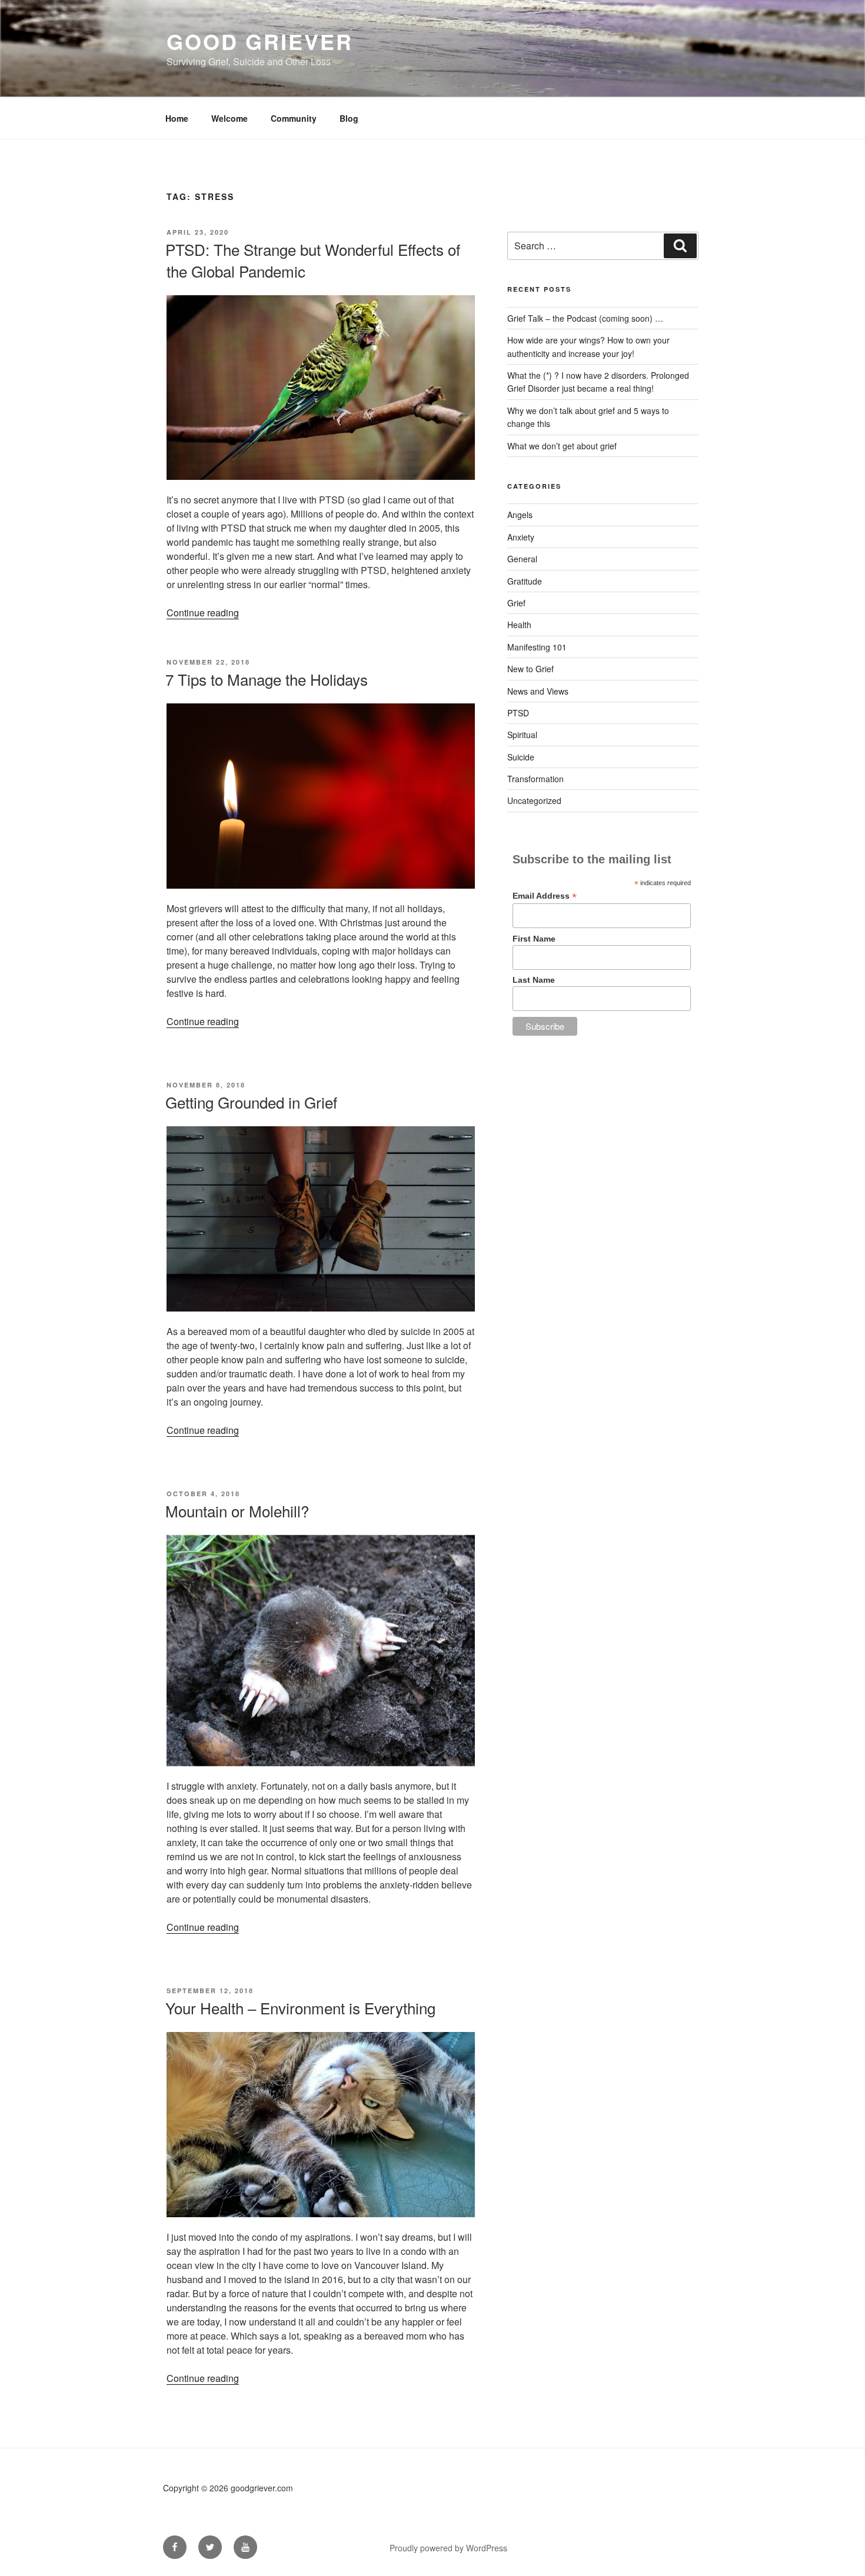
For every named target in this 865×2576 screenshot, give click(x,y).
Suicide (521, 757)
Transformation (535, 779)
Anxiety (521, 537)
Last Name (534, 980)
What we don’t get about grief (562, 446)
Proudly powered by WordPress (448, 2548)
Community (294, 118)
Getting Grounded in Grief (251, 1102)
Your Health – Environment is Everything (300, 2008)
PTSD (518, 713)
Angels (520, 515)
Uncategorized (534, 800)
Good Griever (260, 41)
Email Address (545, 896)
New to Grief (530, 669)
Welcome (229, 118)
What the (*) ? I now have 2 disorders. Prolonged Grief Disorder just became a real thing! (598, 382)
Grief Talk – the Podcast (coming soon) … (585, 318)
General (522, 559)
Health (519, 625)
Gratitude (525, 581)
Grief (516, 603)
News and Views (538, 691)
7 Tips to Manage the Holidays (267, 679)
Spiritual (522, 735)
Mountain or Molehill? (237, 1511)
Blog (349, 118)
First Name (534, 939)
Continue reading (203, 613)
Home (177, 118)
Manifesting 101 (537, 647)
